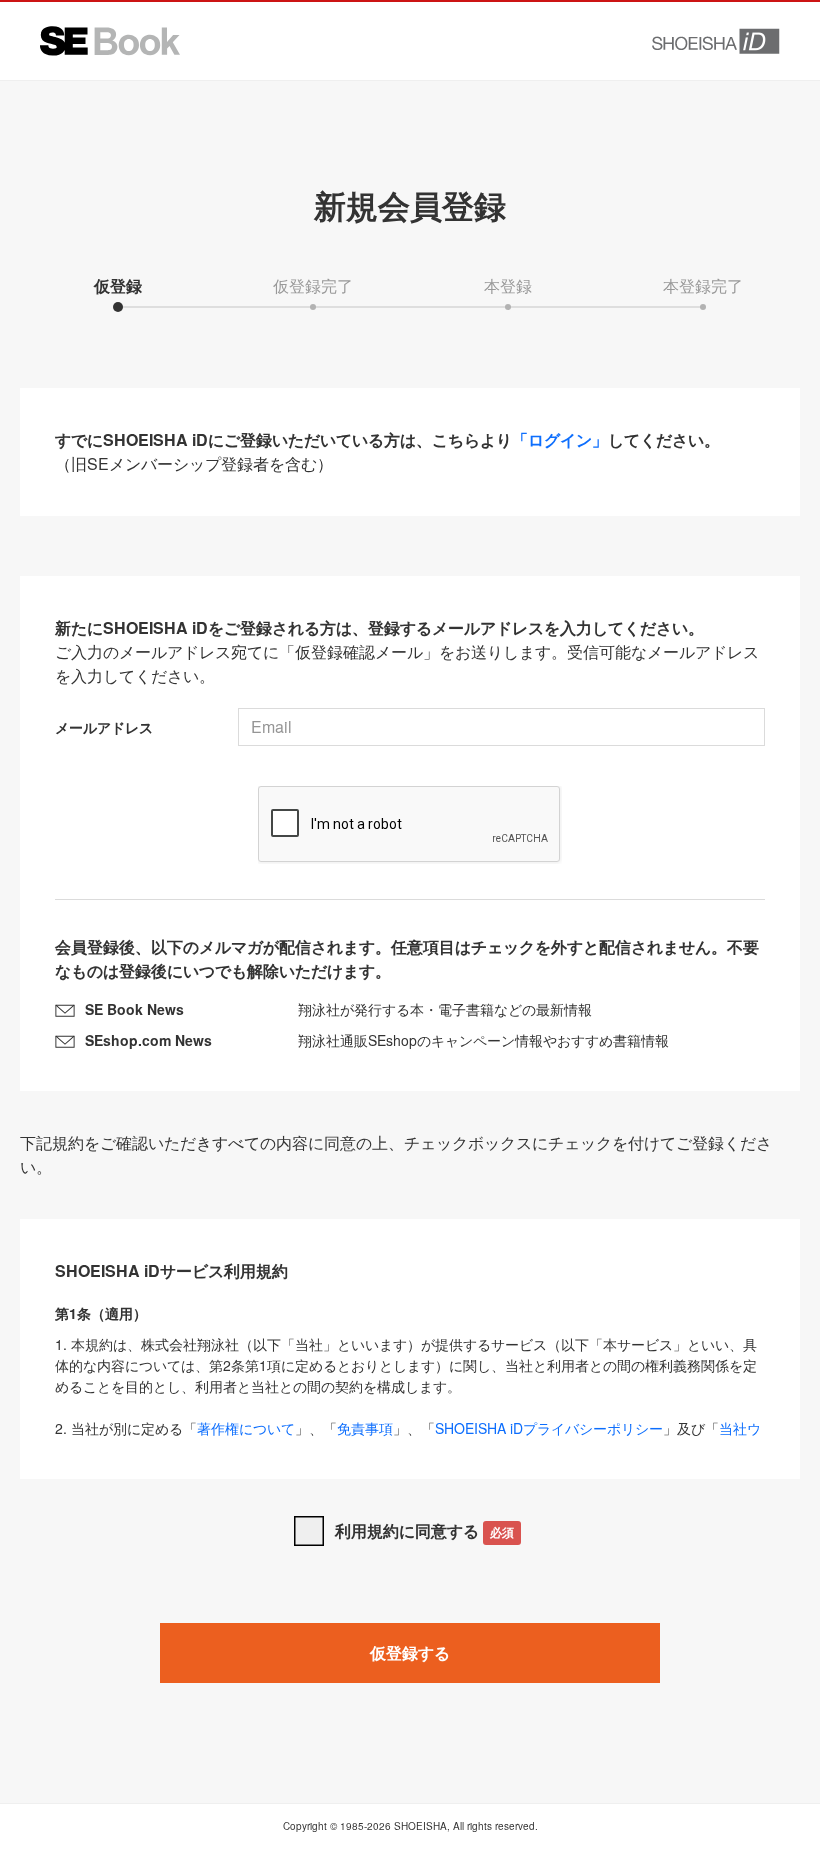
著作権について (246, 1428)
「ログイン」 (560, 439)
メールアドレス (104, 727)
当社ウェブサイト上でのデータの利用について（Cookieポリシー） (408, 1438)
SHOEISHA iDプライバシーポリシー (549, 1428)
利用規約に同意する (424, 1530)
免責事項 (365, 1428)
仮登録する (410, 1652)
